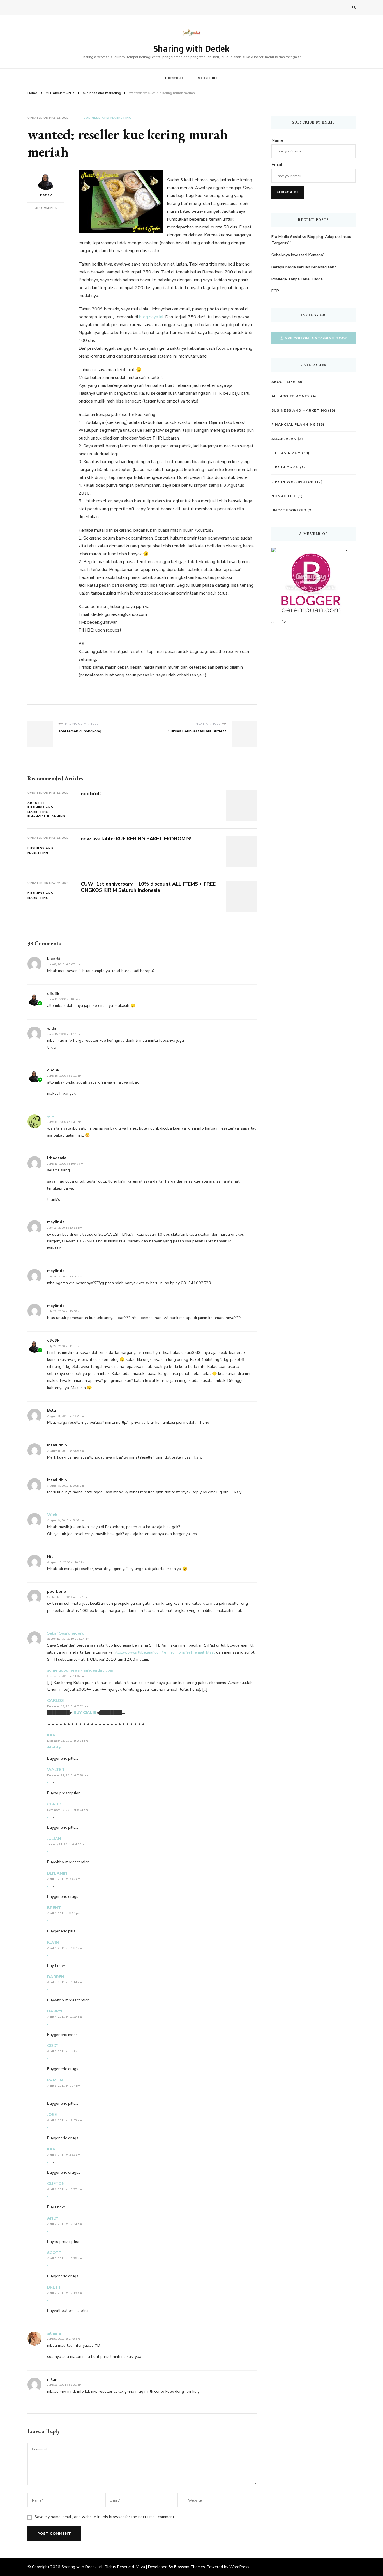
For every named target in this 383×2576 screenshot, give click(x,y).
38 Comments (46, 208)
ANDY (53, 2218)
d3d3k (46, 195)
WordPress (239, 2567)
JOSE (52, 2115)
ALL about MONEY (291, 396)
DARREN (56, 1977)
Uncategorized (289, 510)
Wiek (52, 1515)
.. (48, 2023)
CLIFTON (56, 2184)
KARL (52, 1735)
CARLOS (55, 1701)
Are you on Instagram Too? (316, 338)
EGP (275, 291)
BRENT (54, 1908)
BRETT (54, 2287)
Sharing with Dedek (191, 48)
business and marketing (108, 118)
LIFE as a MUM (286, 453)
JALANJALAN (284, 439)
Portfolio (175, 78)
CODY (53, 2046)
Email (277, 165)
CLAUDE (55, 1804)
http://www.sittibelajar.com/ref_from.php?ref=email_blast (164, 1652)
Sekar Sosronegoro (66, 1633)
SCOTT (54, 2253)
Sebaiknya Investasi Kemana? (298, 255)
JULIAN (54, 1839)
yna (50, 1116)
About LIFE (38, 803)
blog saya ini (151, 317)
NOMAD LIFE (284, 496)
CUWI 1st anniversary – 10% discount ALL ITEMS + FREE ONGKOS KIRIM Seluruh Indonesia (148, 887)
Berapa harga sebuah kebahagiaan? (304, 267)
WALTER (56, 1770)
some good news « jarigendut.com (80, 1670)
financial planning (46, 816)
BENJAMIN (57, 1873)
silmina (54, 2333)
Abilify (54, 1747)
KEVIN (53, 1942)
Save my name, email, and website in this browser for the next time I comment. (105, 2517)
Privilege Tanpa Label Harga (297, 279)
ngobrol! (91, 794)
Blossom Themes (190, 2567)
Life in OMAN (285, 467)
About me (208, 78)
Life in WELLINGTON (293, 482)
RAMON (55, 2080)
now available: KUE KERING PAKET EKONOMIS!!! (137, 839)
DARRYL (55, 2011)
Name (277, 140)
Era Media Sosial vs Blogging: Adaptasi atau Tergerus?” (311, 240)
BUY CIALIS (85, 1713)
